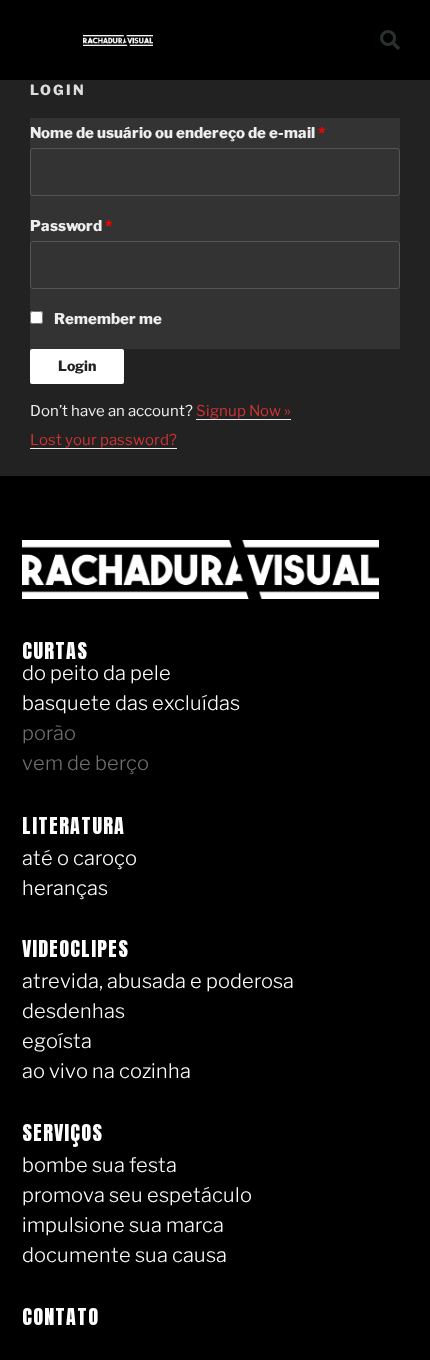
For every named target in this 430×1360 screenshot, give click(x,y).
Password (71, 226)
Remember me (108, 319)
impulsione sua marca (123, 1225)
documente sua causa (124, 1255)
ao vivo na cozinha (106, 1071)
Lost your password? (103, 440)
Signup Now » (243, 411)
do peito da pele (96, 673)
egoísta (57, 1041)
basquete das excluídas (131, 703)
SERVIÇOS (62, 1132)
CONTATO (60, 1316)
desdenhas (73, 1011)
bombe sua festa (99, 1165)
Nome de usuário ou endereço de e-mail (177, 133)
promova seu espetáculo (137, 1195)
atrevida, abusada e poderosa (158, 981)
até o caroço (79, 858)
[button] (333, 40)
